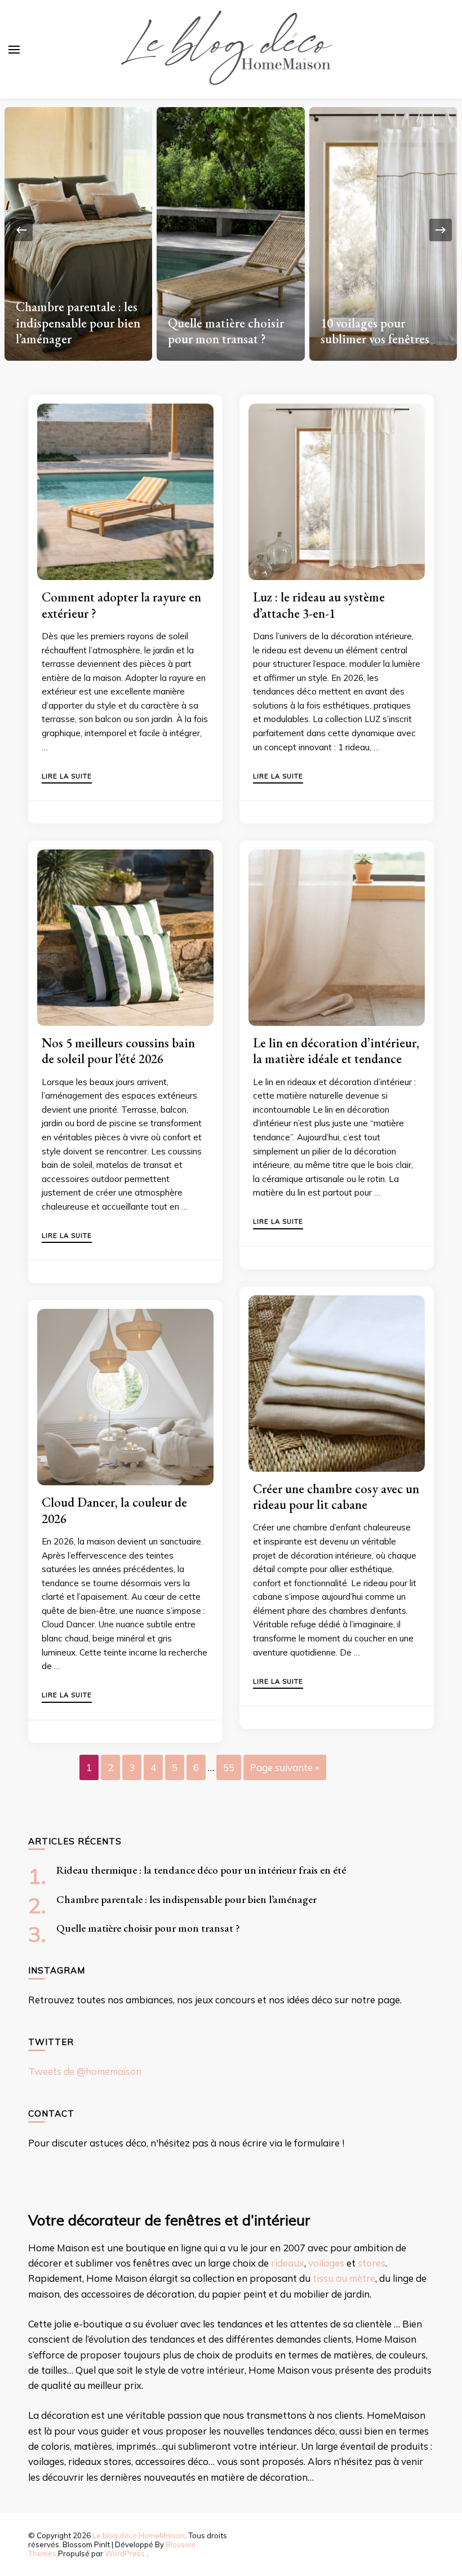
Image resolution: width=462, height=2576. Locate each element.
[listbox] (231, 230)
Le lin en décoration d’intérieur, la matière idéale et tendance (336, 1051)
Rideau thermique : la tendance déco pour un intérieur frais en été (201, 1870)
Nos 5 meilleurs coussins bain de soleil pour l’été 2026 (118, 1051)
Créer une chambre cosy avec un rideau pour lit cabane (336, 1497)
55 (229, 1767)
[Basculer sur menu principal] (14, 50)
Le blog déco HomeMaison (139, 2535)
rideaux (288, 2263)
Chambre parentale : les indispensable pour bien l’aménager (78, 323)
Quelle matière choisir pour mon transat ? (226, 331)
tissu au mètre (344, 2278)
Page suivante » (285, 1767)
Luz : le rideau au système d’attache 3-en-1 (319, 605)
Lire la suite (67, 777)
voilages (326, 2263)
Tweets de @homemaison (85, 2071)
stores (372, 2263)
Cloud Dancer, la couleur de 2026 (114, 1510)
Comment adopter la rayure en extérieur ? (121, 605)
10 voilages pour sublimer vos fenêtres (375, 331)
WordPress (125, 2553)
